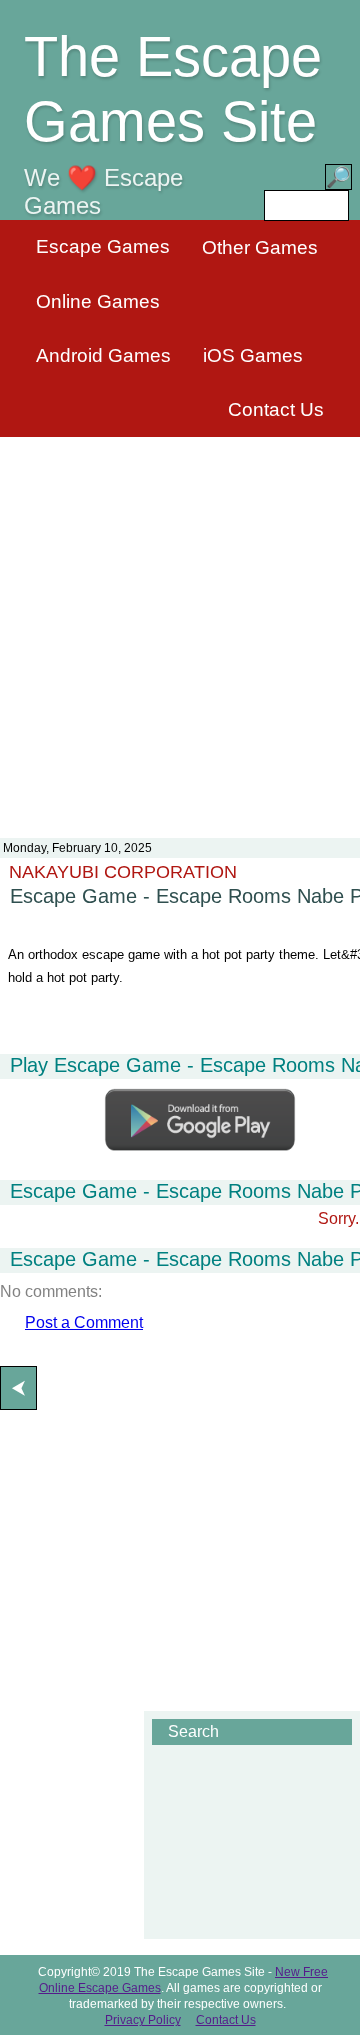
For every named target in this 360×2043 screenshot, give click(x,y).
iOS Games (253, 355)
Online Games (98, 301)
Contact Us (276, 409)
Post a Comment (84, 1322)
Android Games (103, 355)
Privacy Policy (143, 2020)
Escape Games (103, 246)
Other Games (260, 247)
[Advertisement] (180, 625)
